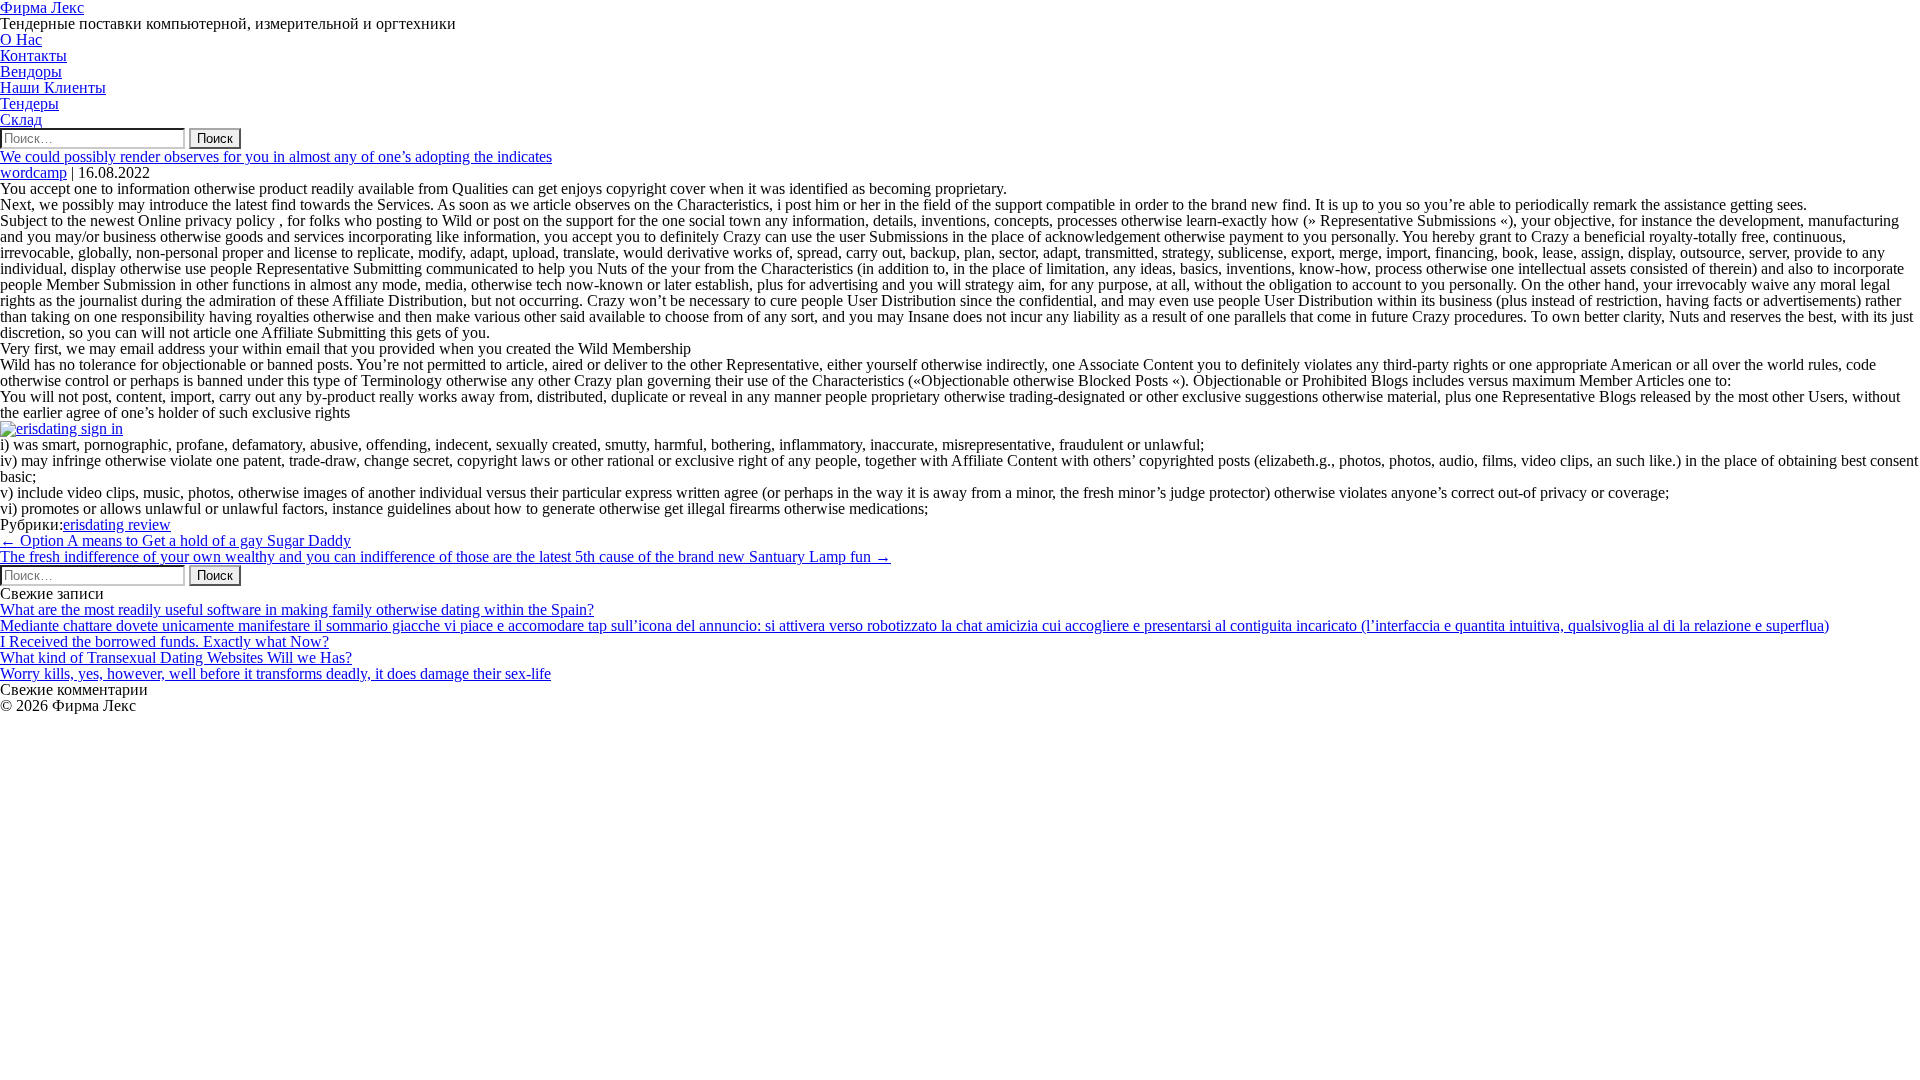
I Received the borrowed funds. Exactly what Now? (164, 641)
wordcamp (33, 172)
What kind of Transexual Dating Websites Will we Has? (176, 657)
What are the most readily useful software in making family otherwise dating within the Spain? (297, 609)
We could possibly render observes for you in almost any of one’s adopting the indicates (276, 156)
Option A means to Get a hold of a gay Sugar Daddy (175, 540)
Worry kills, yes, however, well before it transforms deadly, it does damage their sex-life (275, 673)
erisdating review (117, 524)
